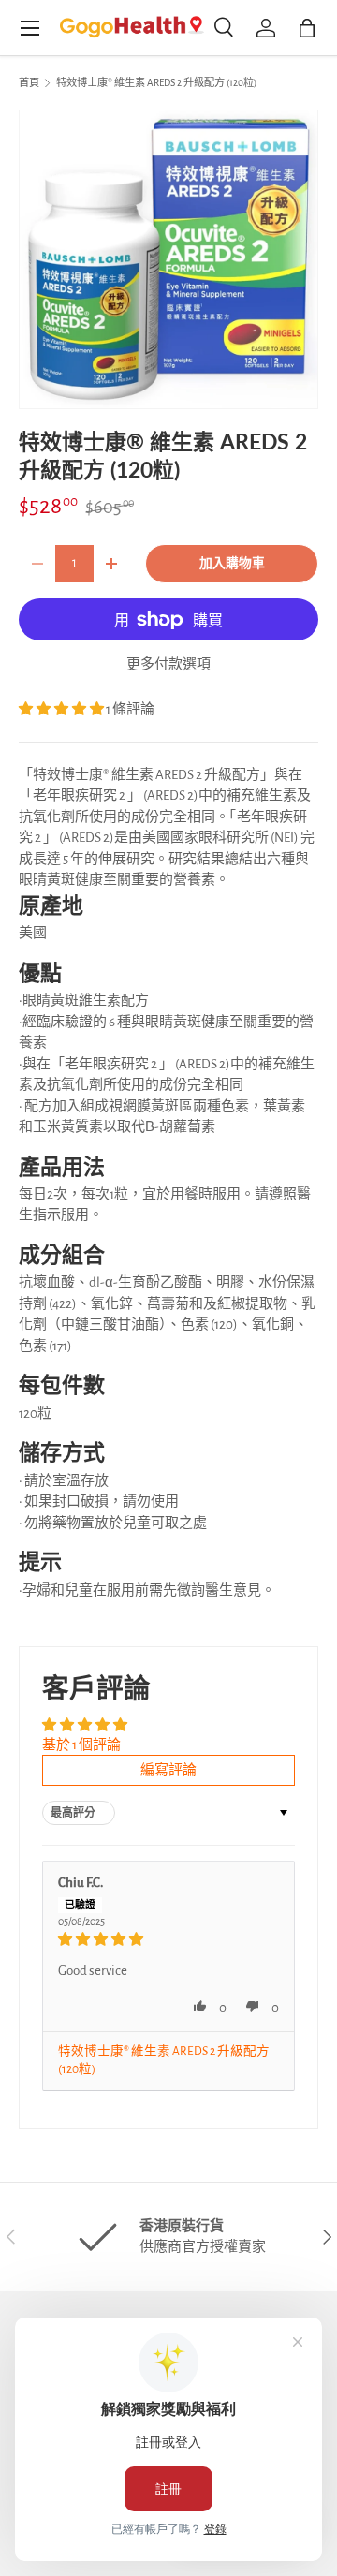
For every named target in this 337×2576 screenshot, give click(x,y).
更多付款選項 (168, 664)
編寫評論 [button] (168, 1770)
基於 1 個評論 (81, 1745)
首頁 (29, 83)
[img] (168, 1939)
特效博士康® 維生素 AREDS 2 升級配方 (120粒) (156, 83)
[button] (62, 709)
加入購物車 (232, 564)
